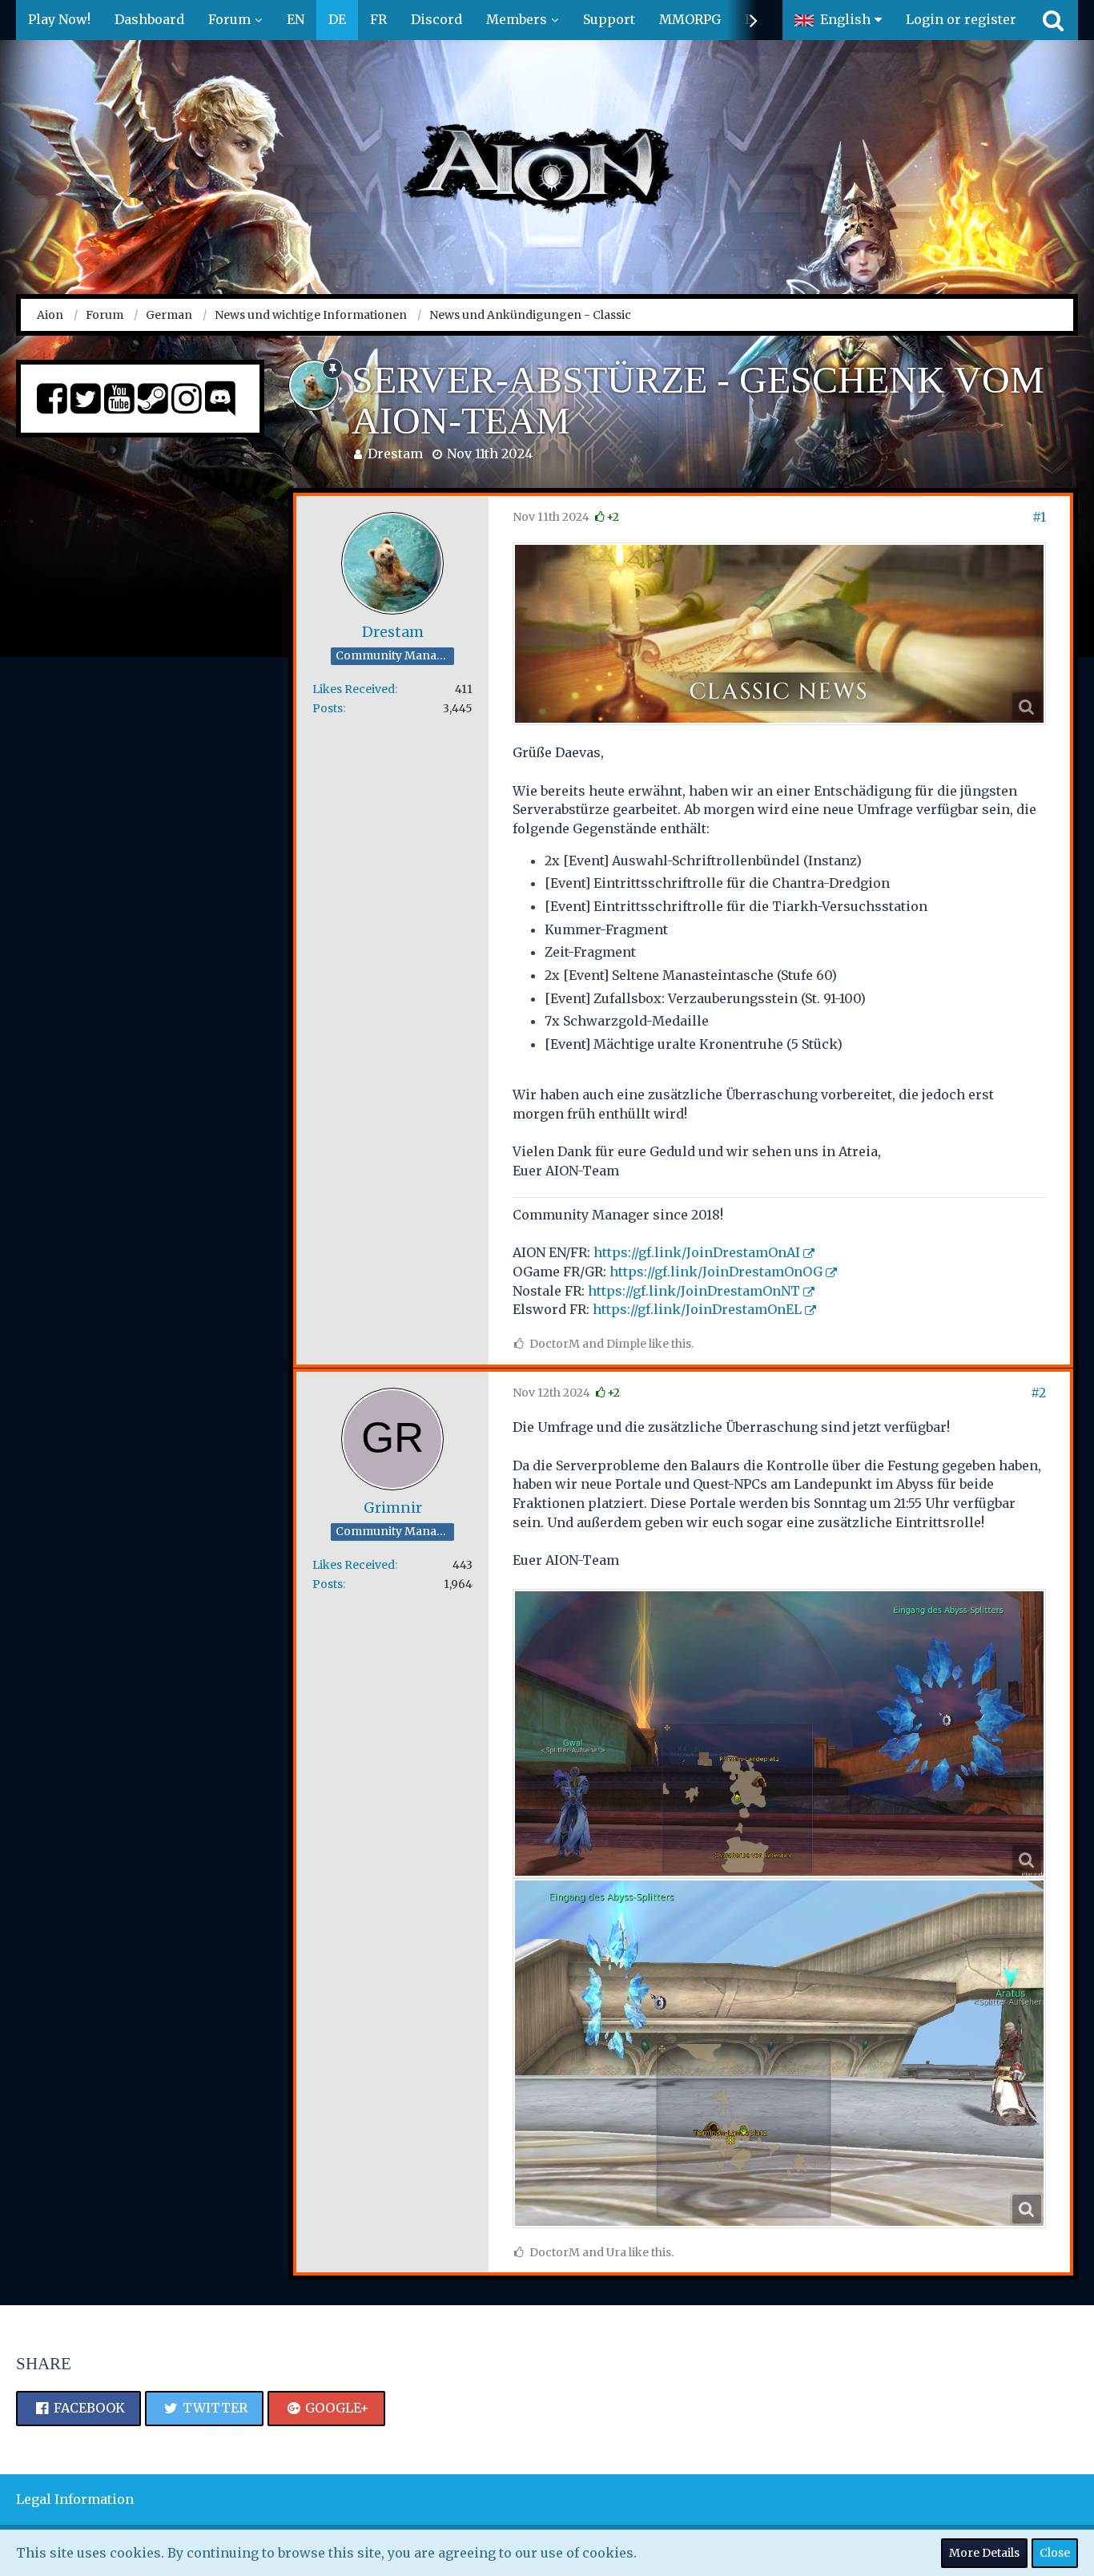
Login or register (961, 19)
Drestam (395, 454)
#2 (1038, 1393)
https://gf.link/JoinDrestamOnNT (694, 1291)
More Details (984, 2553)
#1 (1039, 517)
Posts (328, 708)
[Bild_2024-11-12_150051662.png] (779, 2053)
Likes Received (354, 689)
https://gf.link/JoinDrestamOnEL (697, 1309)
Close (1055, 2553)
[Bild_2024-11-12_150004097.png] (779, 1733)
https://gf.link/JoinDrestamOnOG (716, 1272)
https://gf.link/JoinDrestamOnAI (697, 1252)
